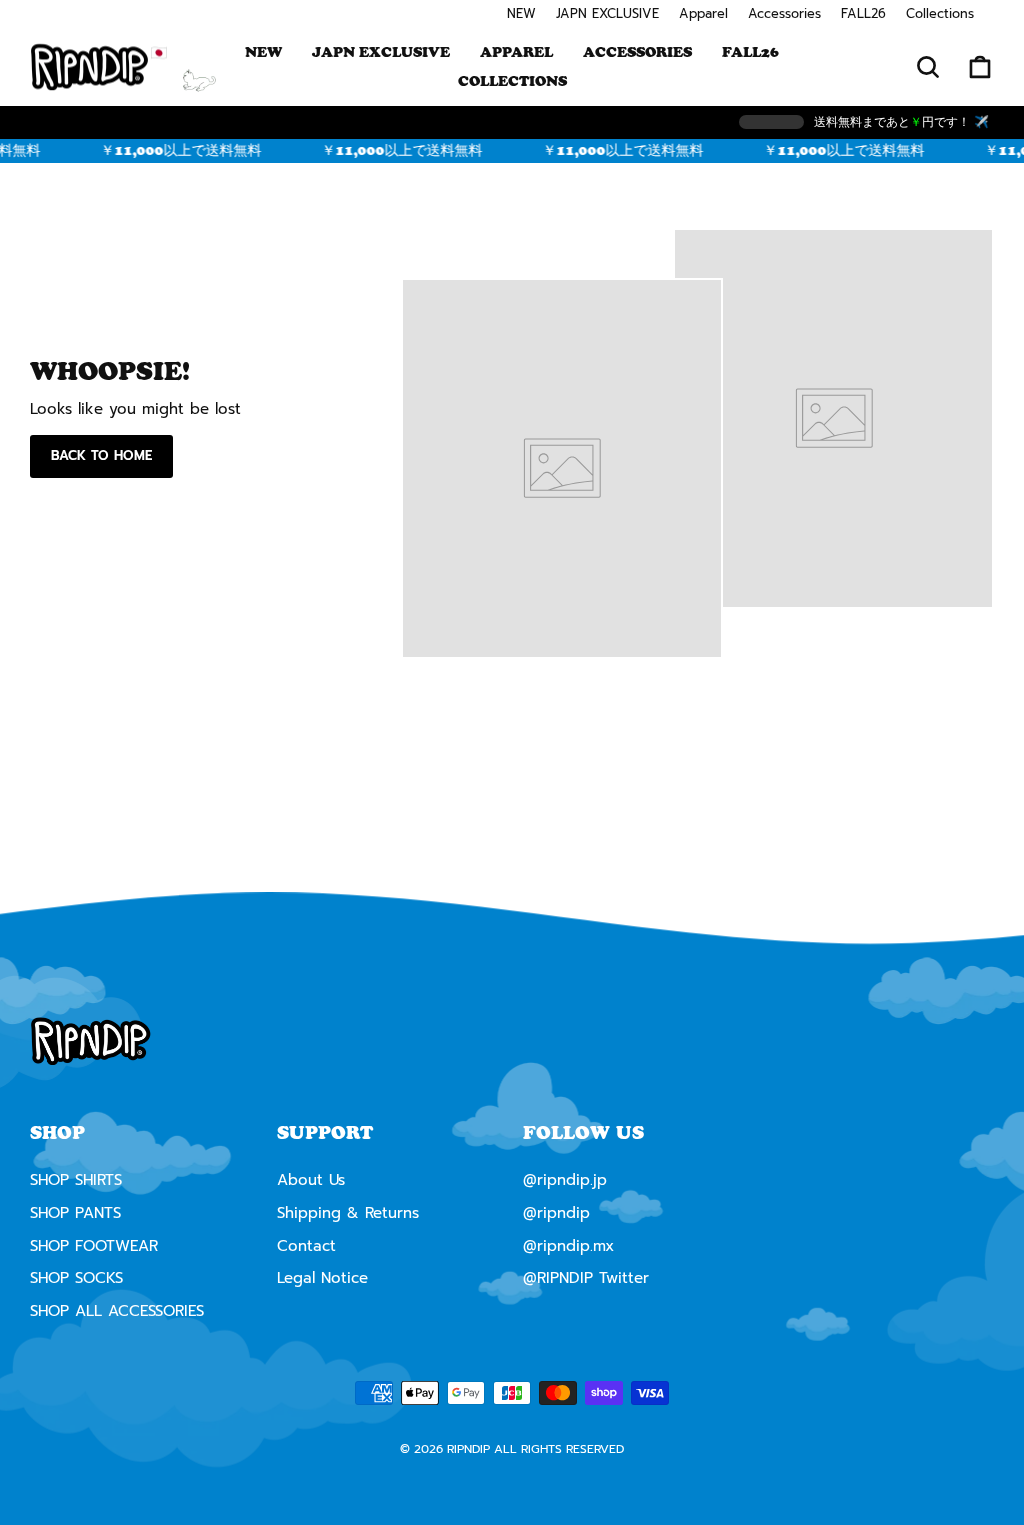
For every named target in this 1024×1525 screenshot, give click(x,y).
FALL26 (863, 13)
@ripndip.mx (568, 1246)
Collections (940, 13)
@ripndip (556, 1213)
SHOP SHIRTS (76, 1180)
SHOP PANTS (75, 1213)
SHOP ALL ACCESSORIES (117, 1311)
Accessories (784, 13)
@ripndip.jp (565, 1180)
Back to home (101, 455)
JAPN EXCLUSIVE (607, 13)
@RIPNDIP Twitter (586, 1278)
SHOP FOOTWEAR (94, 1246)
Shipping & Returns (348, 1213)
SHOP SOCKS (76, 1278)
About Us (311, 1180)
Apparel (703, 13)
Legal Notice (322, 1278)
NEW (521, 13)
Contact (306, 1246)
